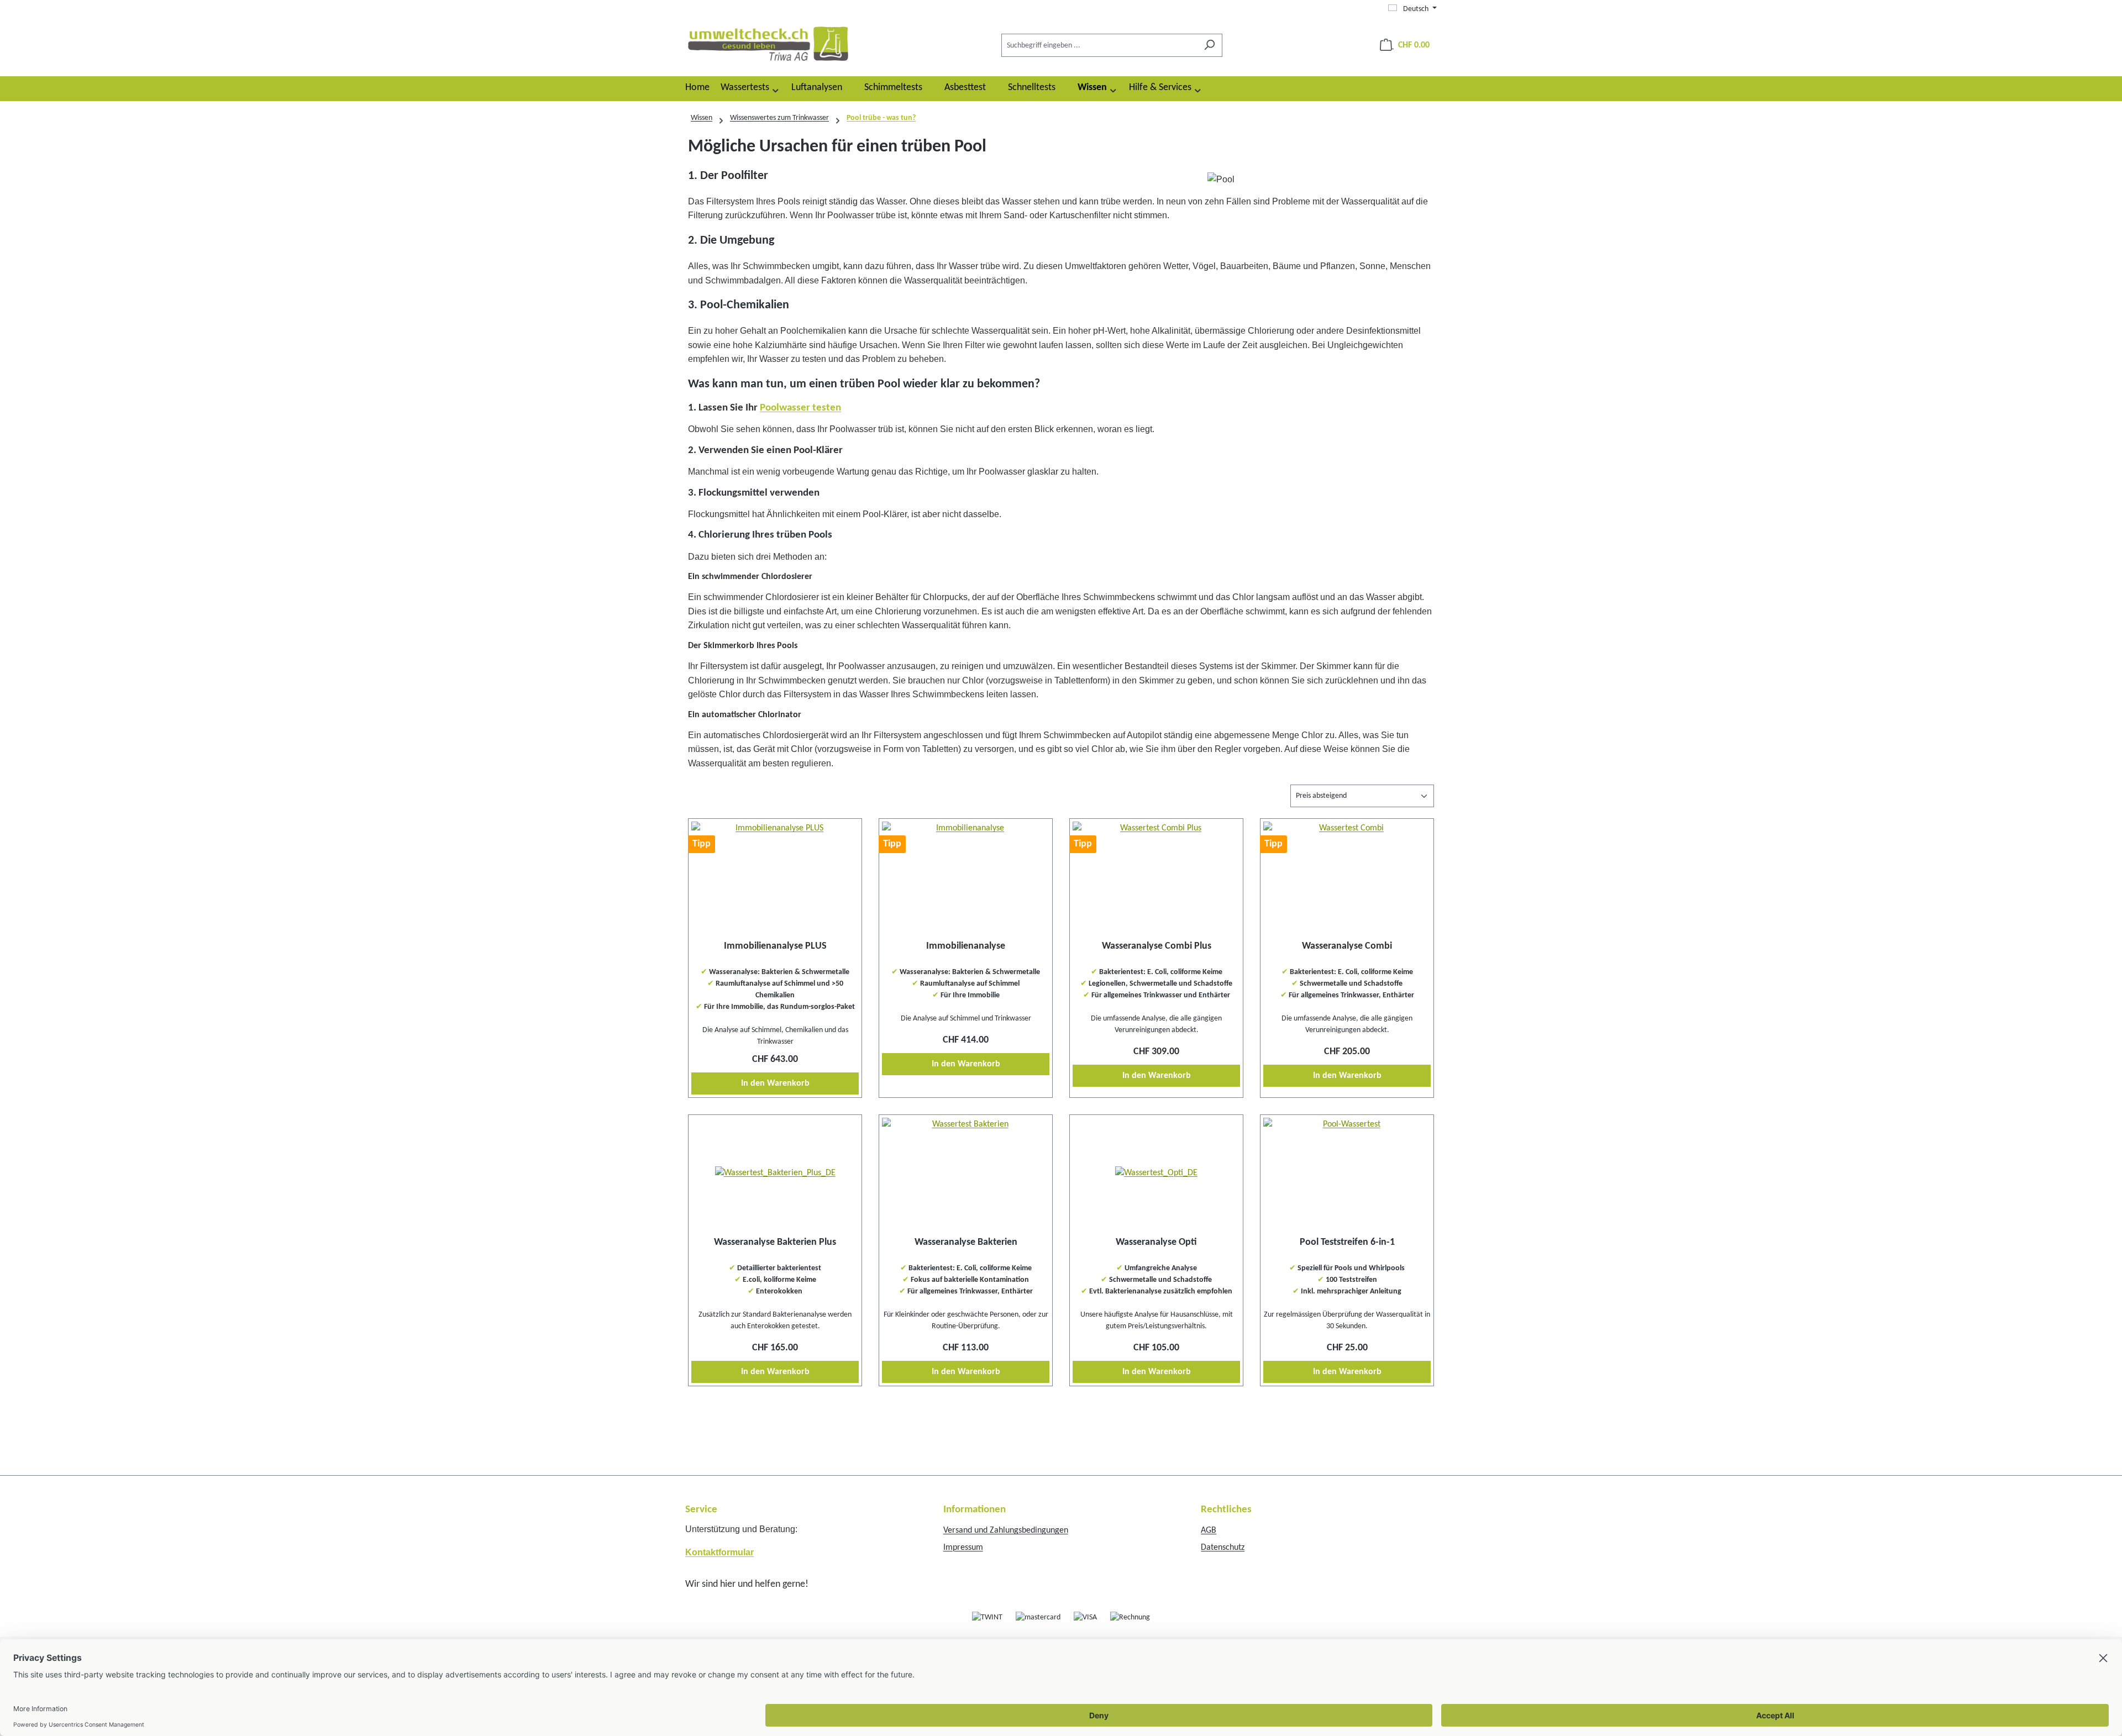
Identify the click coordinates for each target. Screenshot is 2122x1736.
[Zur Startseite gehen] (768, 43)
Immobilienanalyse (966, 946)
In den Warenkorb (775, 1083)
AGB (1209, 1530)
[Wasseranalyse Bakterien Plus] (775, 1173)
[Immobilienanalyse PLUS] (775, 877)
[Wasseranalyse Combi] (1347, 877)
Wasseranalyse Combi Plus (1157, 946)
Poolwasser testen (800, 408)
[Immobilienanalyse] (966, 877)
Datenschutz (1223, 1548)
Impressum (963, 1548)
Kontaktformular (719, 1552)
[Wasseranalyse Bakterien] (966, 1173)
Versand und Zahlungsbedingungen (1006, 1530)
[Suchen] (1209, 45)
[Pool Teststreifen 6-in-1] (1347, 1173)
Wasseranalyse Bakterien (966, 1242)
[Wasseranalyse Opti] (1156, 1173)
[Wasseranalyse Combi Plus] (1156, 877)
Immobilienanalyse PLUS (775, 946)
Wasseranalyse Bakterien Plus (775, 1242)
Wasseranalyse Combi (1347, 946)
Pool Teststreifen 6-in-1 (1347, 1242)
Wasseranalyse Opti (1156, 1242)
